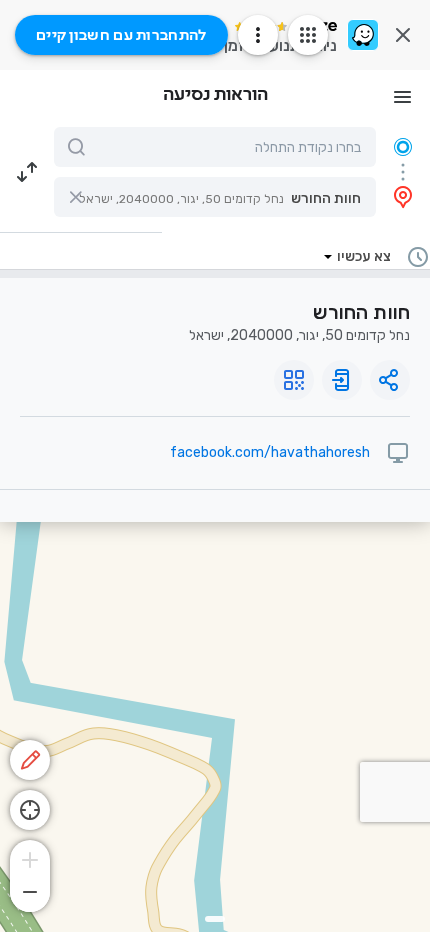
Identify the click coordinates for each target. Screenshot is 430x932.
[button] (215, 197)
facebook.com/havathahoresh (270, 452)
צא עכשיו (364, 256)
